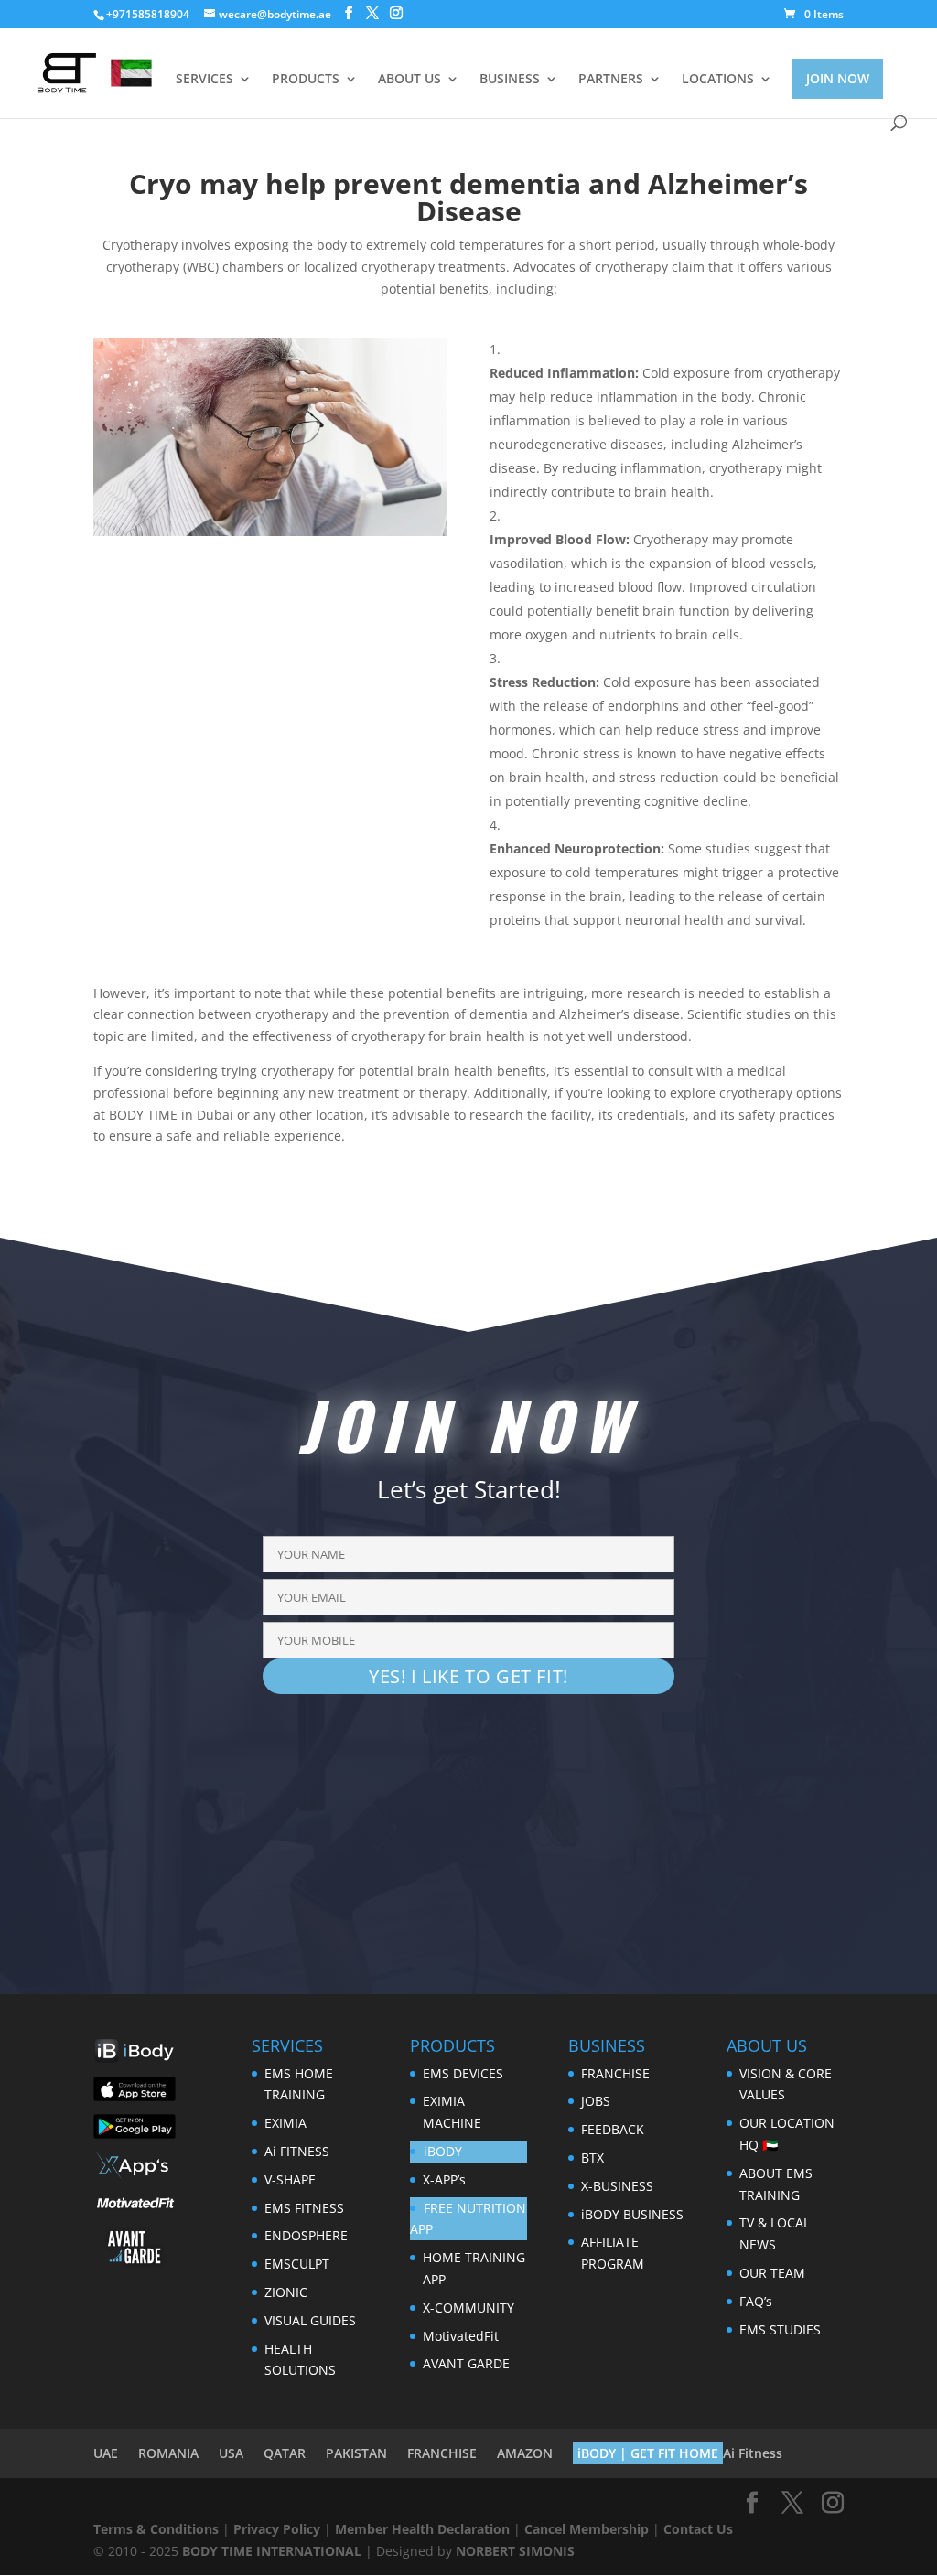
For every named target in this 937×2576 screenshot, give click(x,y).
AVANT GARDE (466, 2363)
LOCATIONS (718, 80)
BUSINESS (510, 80)
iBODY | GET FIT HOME (648, 2453)
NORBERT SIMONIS (515, 2551)
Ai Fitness (753, 2453)
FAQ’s (756, 2301)
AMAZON (525, 2453)
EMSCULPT (297, 2264)
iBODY (443, 2151)
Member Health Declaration (422, 2529)
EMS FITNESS (304, 2208)
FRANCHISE (615, 2073)
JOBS (596, 2101)
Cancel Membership (587, 2529)
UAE (106, 2453)
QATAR (285, 2453)
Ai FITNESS (297, 2151)
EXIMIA (285, 2123)
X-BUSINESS (617, 2186)
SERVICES (205, 80)
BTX (592, 2157)
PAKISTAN (356, 2453)
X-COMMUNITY (468, 2308)
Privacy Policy (277, 2529)
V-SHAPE (290, 2179)
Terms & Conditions (156, 2529)
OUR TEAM (772, 2273)
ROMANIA (168, 2453)
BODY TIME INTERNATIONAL (272, 2551)
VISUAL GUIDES (310, 2320)
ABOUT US (409, 80)
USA (231, 2453)
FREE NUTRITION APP (468, 2219)
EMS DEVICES (463, 2073)
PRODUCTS (306, 80)
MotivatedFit (461, 2336)
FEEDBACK (613, 2129)
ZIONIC (286, 2292)
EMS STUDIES (780, 2329)
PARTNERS (611, 80)
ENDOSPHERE (306, 2235)
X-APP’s (444, 2179)
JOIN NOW (838, 78)
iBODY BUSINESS (632, 2214)
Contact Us (698, 2529)
